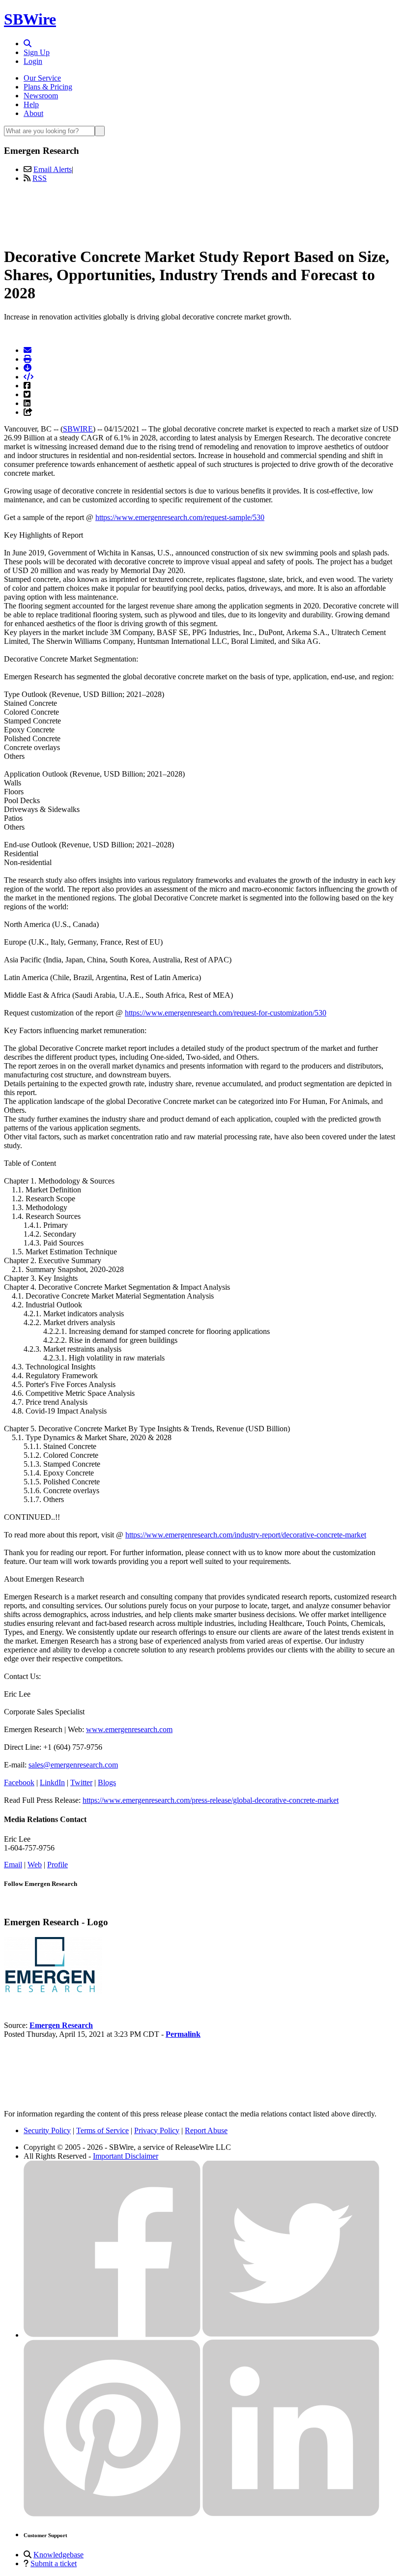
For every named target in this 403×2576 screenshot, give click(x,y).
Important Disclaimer (126, 2156)
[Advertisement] (201, 213)
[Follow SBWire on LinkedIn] (291, 2514)
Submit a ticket (54, 2563)
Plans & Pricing (48, 87)
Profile (58, 1865)
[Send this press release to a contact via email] (28, 350)
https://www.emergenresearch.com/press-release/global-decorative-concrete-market (211, 1800)
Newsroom (41, 96)
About (33, 113)
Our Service (42, 78)
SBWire (30, 19)
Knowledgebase (58, 2555)
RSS (40, 178)
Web (35, 1865)
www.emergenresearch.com (129, 1729)
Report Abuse (206, 2130)
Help (31, 104)
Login (33, 61)
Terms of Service (102, 2130)
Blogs (107, 1782)
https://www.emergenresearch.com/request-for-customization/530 (226, 1013)
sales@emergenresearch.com (73, 1765)
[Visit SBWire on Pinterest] (112, 2514)
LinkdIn (52, 1782)
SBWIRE (78, 429)
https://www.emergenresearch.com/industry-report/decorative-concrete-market (246, 1535)
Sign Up (37, 52)
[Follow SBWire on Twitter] (291, 2335)
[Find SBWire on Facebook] (112, 2335)
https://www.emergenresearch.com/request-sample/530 (180, 517)
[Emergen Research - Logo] (53, 1992)
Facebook (19, 1782)
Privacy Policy (157, 2130)
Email (13, 1865)
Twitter (81, 1782)
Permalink (183, 2034)
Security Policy (47, 2130)
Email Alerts (53, 169)
